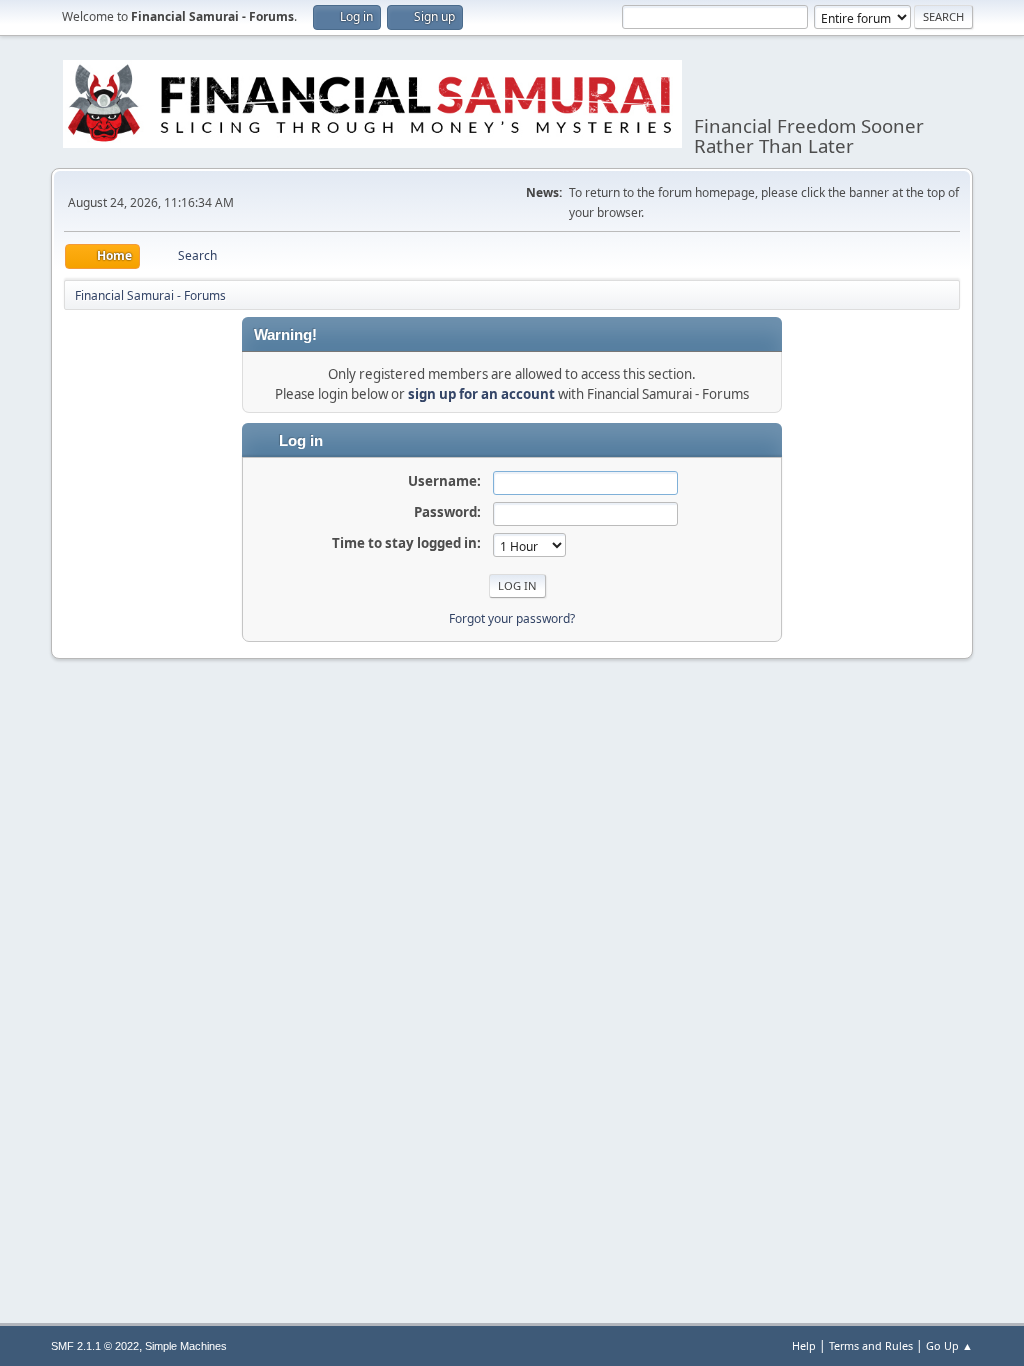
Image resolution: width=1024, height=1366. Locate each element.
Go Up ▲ (949, 1345)
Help (804, 1345)
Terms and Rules (871, 1345)
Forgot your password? (512, 618)
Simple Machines (186, 1346)
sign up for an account (481, 394)
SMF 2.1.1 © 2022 (95, 1346)
